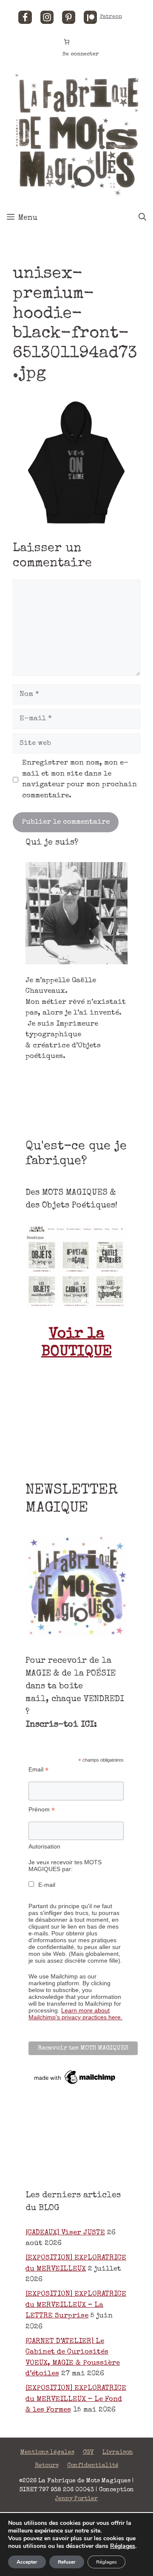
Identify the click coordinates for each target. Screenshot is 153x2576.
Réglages (123, 2546)
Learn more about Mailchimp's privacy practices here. (75, 2014)
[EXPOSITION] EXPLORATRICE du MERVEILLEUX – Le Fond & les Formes (76, 2399)
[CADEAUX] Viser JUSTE (65, 2233)
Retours (47, 2466)
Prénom (42, 1810)
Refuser (67, 2562)
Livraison (118, 2452)
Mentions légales (47, 2452)
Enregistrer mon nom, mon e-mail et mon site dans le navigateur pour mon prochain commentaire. (79, 779)
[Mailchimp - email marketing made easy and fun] (75, 2084)
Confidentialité (93, 2466)
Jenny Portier (76, 2499)
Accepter (27, 2562)
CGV (88, 2452)
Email (38, 1770)
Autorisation (44, 1846)
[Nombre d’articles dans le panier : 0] (67, 42)
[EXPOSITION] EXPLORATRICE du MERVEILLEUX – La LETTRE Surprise (76, 2305)
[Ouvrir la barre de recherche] (142, 218)
